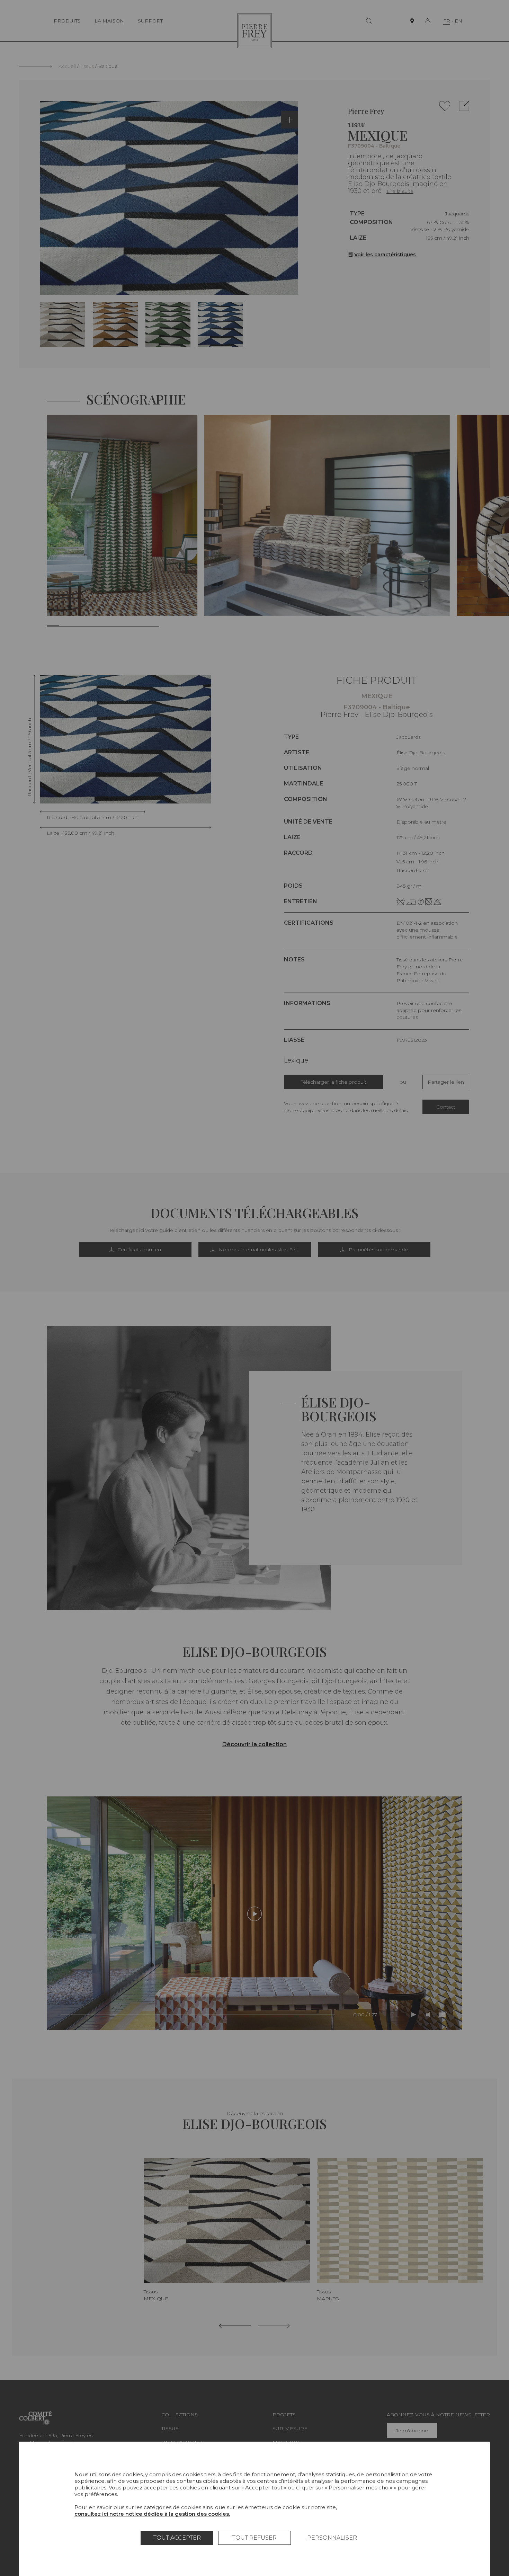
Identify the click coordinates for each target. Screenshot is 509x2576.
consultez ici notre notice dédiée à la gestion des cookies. (152, 2514)
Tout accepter (177, 2538)
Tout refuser (254, 2538)
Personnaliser (332, 2538)
